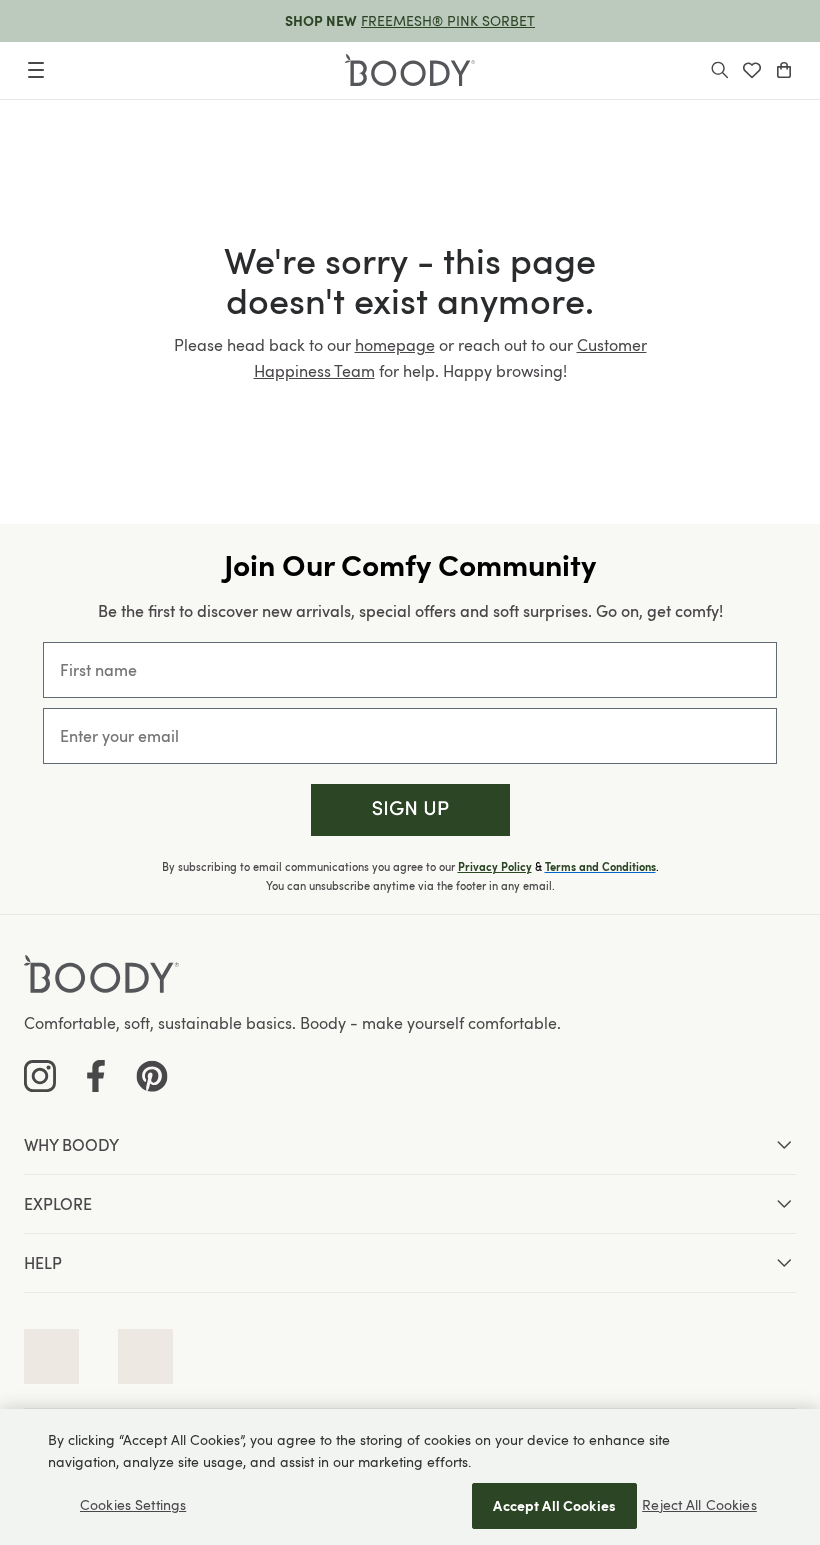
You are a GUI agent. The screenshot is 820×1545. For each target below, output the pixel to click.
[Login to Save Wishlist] (752, 70)
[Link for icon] (51, 1356)
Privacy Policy (495, 867)
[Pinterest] (152, 1076)
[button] (410, 810)
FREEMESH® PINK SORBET (448, 20)
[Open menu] (36, 70)
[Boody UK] (410, 70)
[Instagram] (40, 1076)
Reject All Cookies (699, 1504)
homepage (395, 345)
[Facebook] (96, 1076)
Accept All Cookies (554, 1505)
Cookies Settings (133, 1504)
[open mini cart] (784, 70)
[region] (410, 1477)
